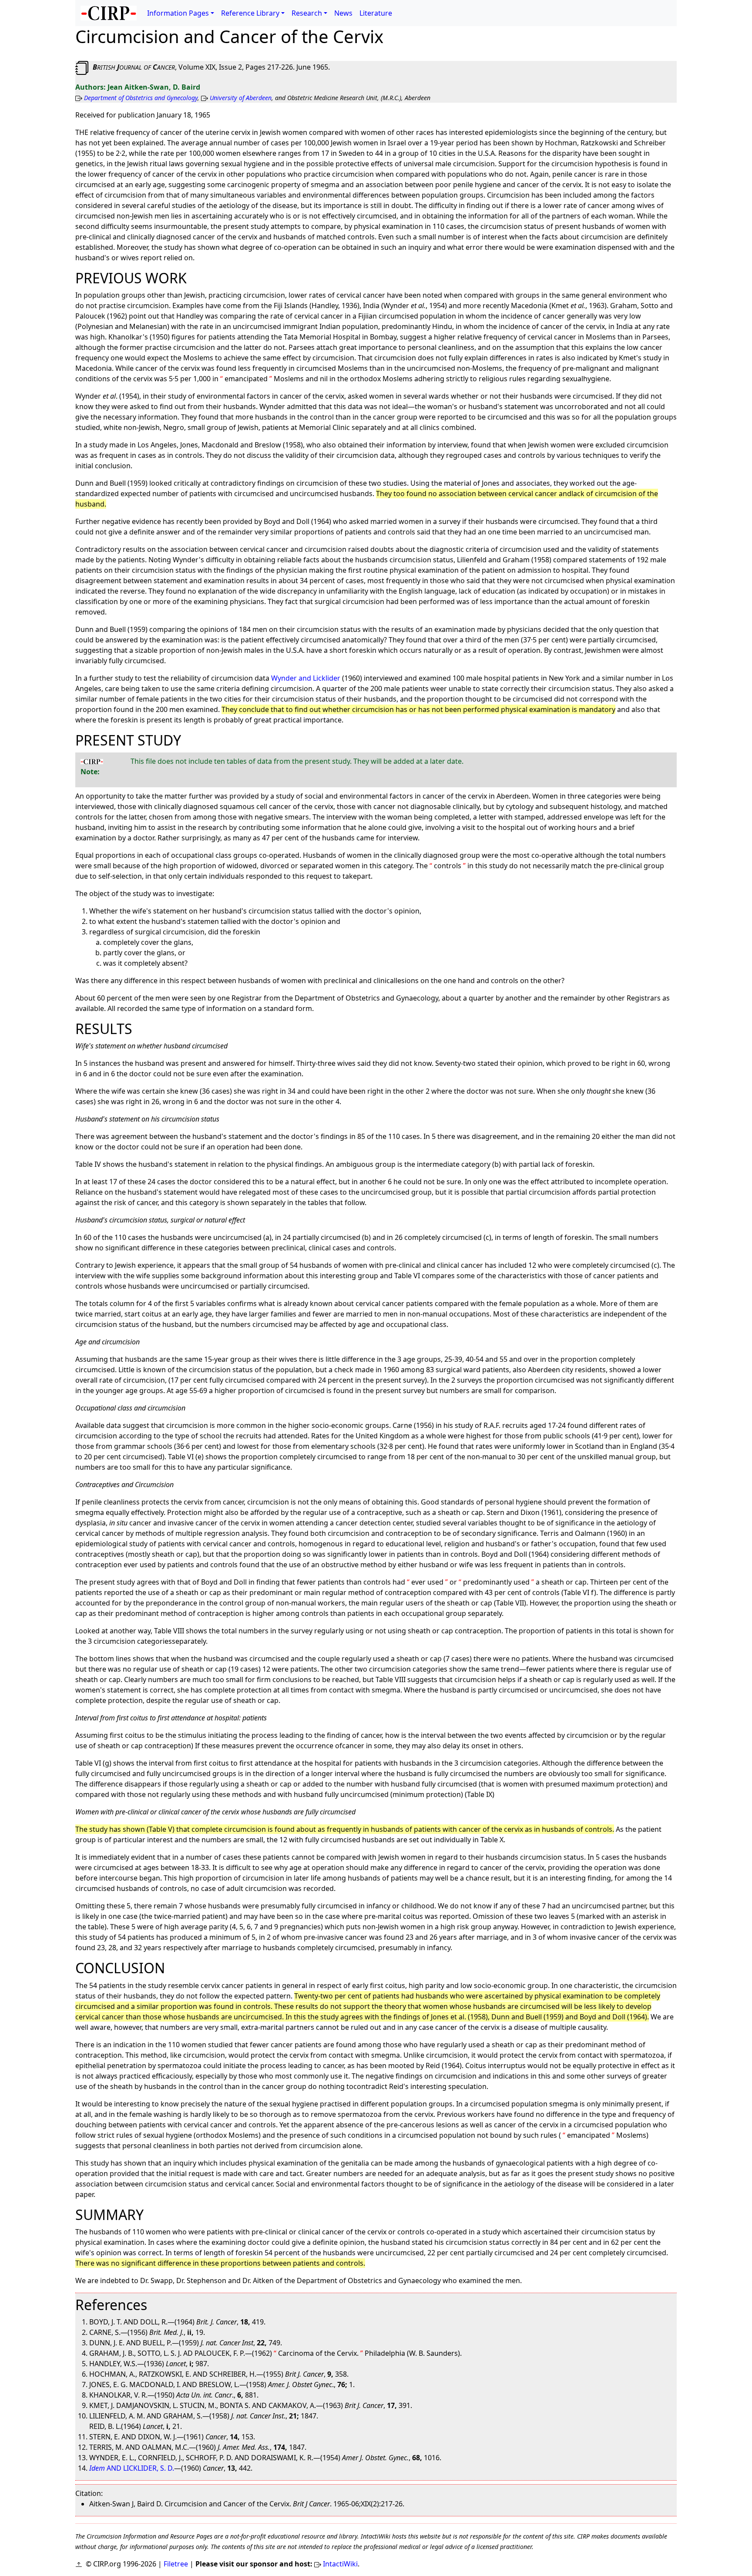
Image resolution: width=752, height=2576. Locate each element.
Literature (376, 13)
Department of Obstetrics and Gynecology (141, 98)
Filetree (176, 2564)
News (343, 13)
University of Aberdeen (241, 98)
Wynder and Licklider (306, 678)
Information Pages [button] (178, 13)
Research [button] (307, 13)
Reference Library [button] (250, 13)
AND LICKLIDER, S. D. (132, 2468)
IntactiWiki (340, 2564)
